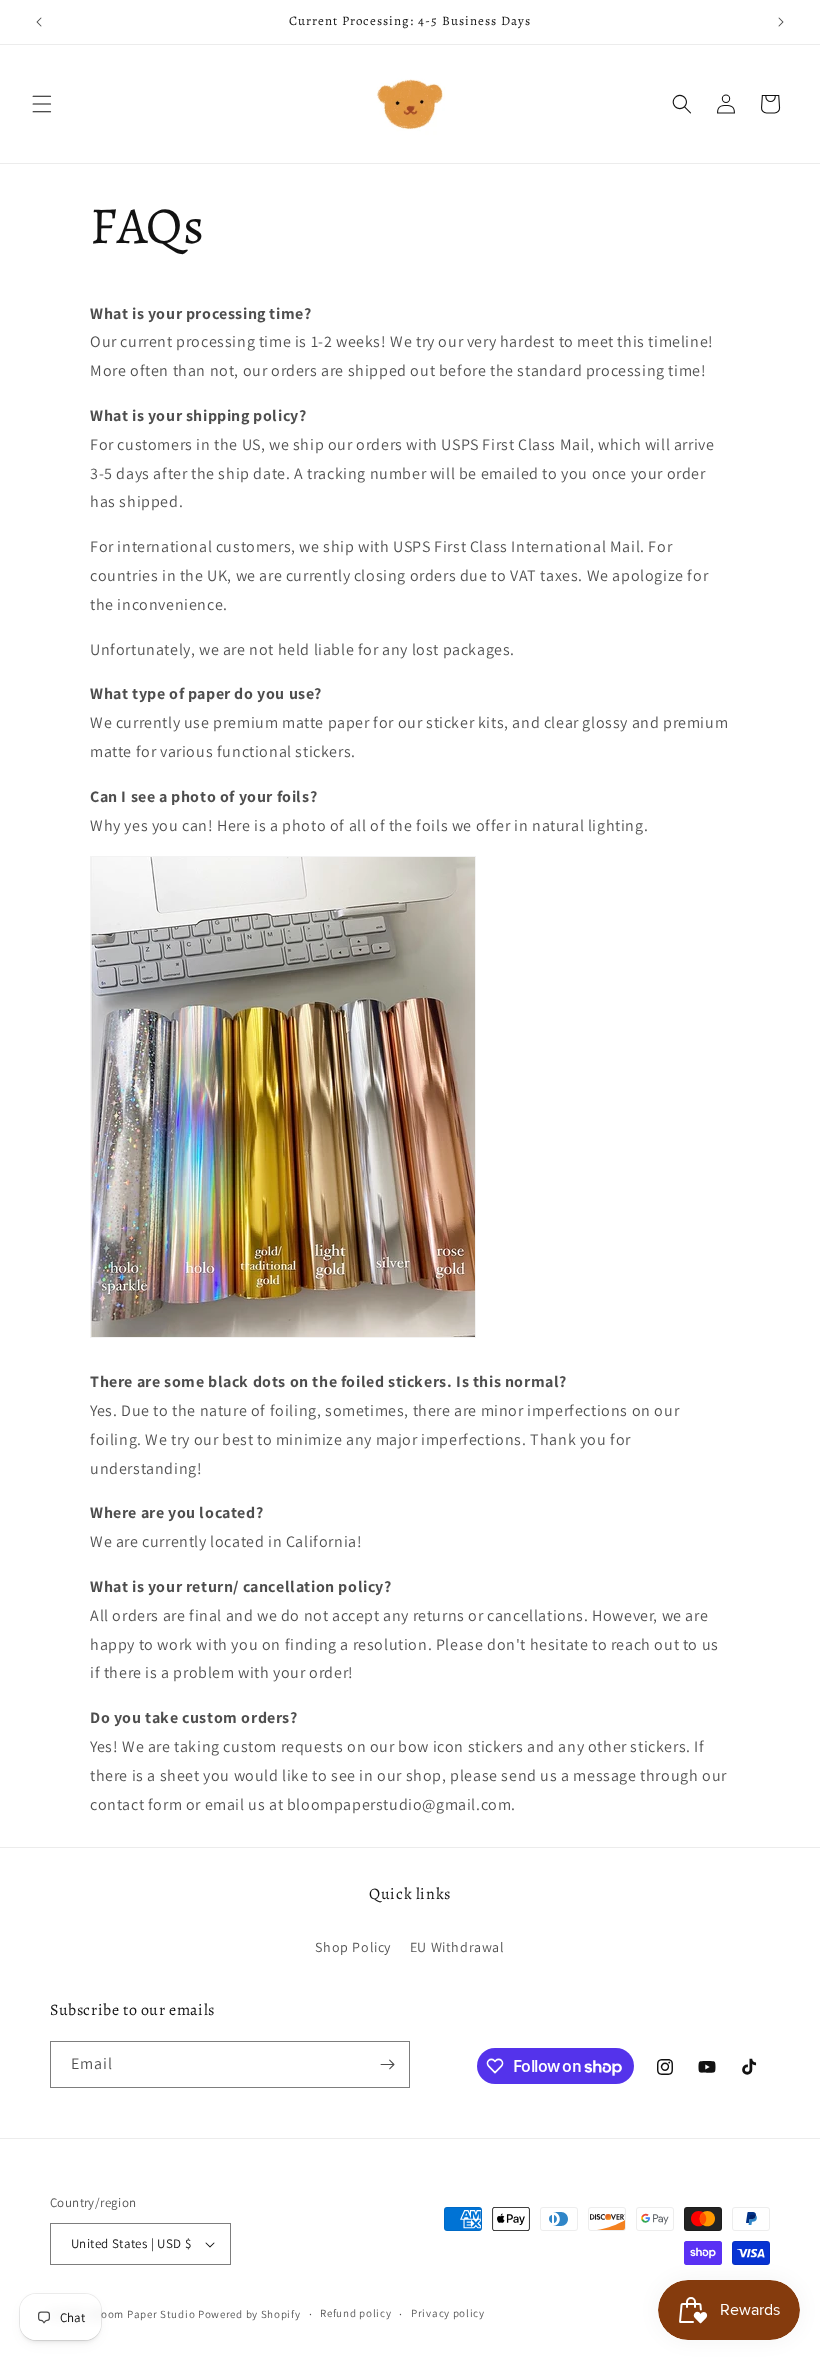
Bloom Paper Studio (143, 2314)
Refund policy (355, 2313)
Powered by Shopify (249, 2314)
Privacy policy (448, 2313)
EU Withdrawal (457, 1947)
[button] (42, 104)
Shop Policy (353, 1947)
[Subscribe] (387, 2064)
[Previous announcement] (39, 22)
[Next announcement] (781, 22)
